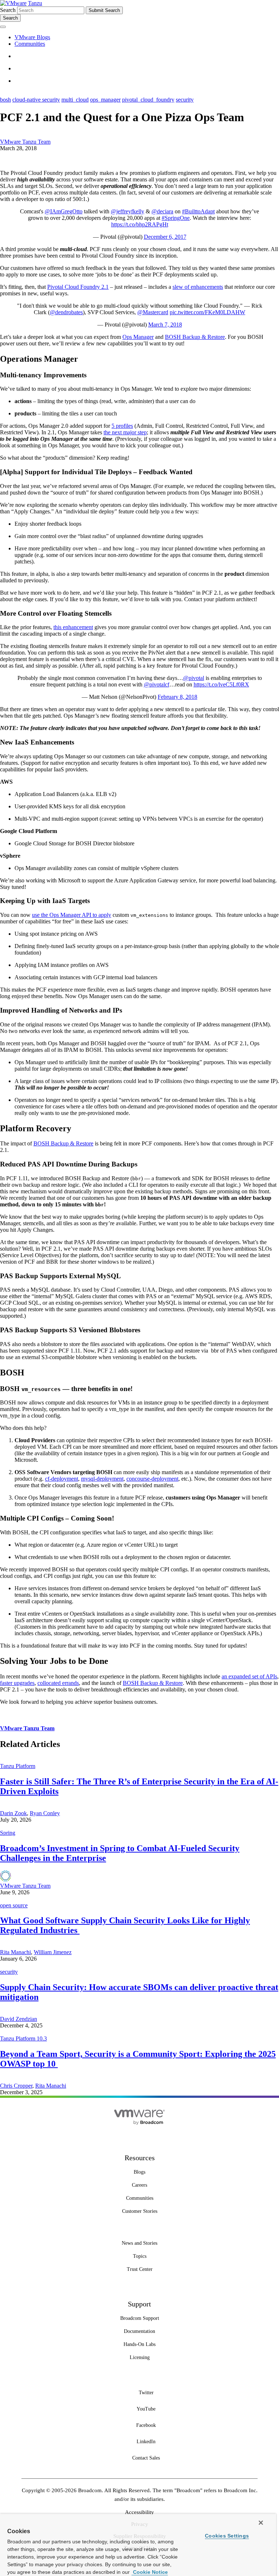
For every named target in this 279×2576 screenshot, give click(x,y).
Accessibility (139, 2512)
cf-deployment (62, 1479)
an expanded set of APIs (249, 1676)
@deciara (162, 211)
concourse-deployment (152, 1479)
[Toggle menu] (3, 27)
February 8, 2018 (177, 697)
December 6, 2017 (165, 237)
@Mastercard (153, 312)
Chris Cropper (16, 2086)
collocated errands (58, 1683)
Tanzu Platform (18, 1766)
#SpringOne (176, 218)
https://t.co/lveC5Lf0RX (221, 684)
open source (14, 1905)
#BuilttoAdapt (198, 211)
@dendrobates (66, 312)
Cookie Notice (150, 2572)
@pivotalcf (157, 684)
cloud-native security (36, 100)
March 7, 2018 (165, 325)
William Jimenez (53, 1952)
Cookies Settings (227, 2536)
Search (8, 10)
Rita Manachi (15, 1952)
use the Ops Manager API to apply (72, 915)
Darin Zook (13, 1813)
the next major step (125, 432)
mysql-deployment (102, 1479)
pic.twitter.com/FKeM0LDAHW (207, 312)
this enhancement (73, 627)
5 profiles (122, 426)
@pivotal (194, 678)
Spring (8, 1833)
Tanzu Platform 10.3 (23, 2038)
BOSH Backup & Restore (195, 337)
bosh (5, 100)
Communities (30, 44)
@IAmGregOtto (64, 211)
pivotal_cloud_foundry (148, 100)
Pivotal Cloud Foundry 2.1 (78, 287)
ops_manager (105, 100)
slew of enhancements (198, 287)
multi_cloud (75, 100)
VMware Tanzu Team (25, 142)
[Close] (261, 2523)
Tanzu (35, 3)
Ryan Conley (45, 1813)
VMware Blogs (32, 37)
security (185, 100)
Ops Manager (138, 337)
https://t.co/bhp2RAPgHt (140, 224)
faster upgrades (17, 1683)
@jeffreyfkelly (128, 211)
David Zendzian (19, 2019)
